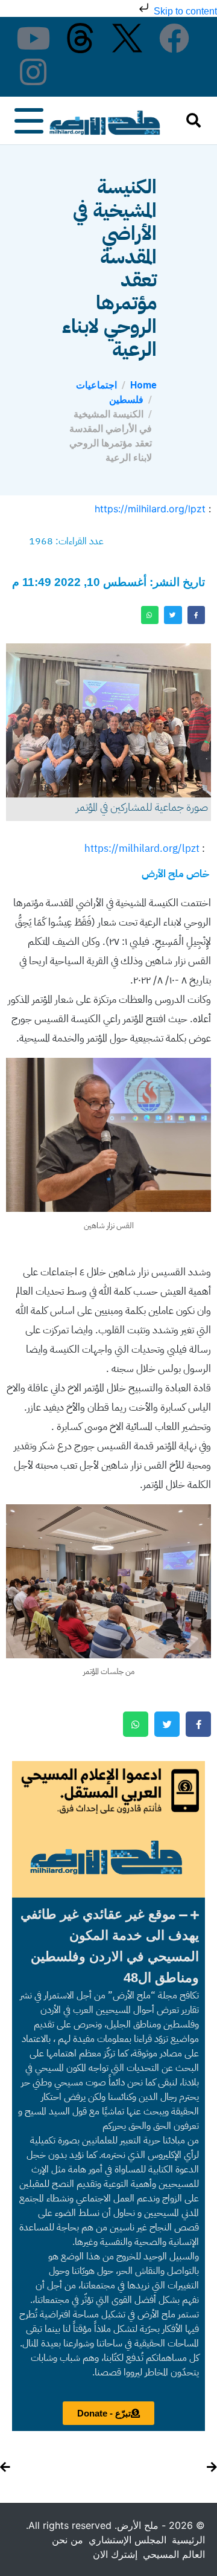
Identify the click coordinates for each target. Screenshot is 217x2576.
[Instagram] (33, 72)
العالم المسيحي (174, 2554)
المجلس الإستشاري (127, 2540)
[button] (108, 1946)
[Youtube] (33, 38)
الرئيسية (188, 2540)
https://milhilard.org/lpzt (150, 509)
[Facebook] (174, 38)
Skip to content (184, 11)
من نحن (68, 2540)
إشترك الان (115, 2554)
